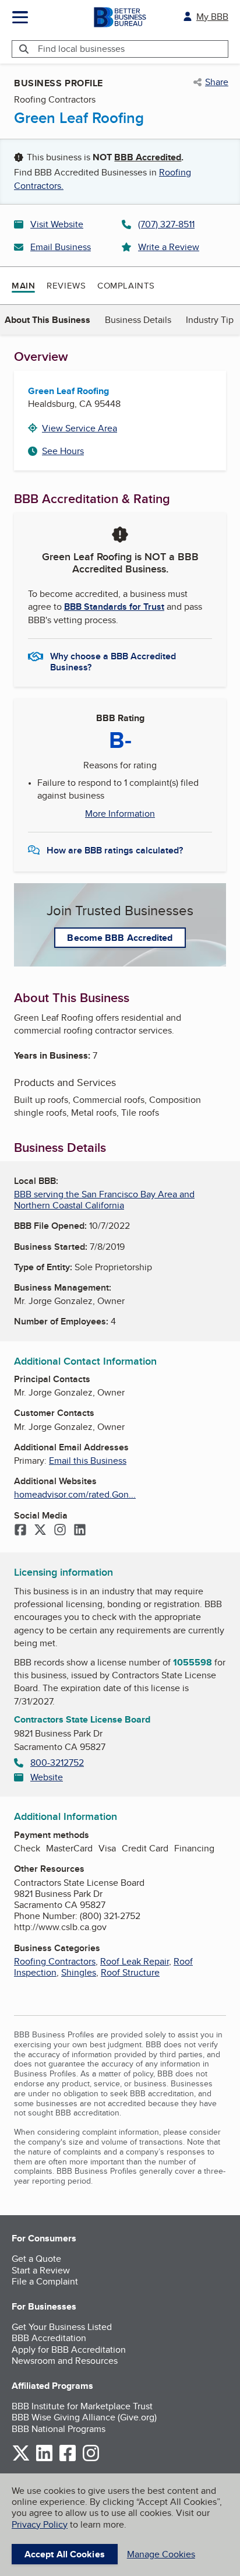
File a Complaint (45, 2281)
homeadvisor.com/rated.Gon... (75, 1494)
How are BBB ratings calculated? (115, 850)
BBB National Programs (59, 2429)
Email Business (61, 247)
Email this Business (88, 1461)
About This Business (47, 320)
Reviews (66, 285)
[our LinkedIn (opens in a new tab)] (44, 2459)
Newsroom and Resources (65, 2361)
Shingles (79, 1972)
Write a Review (169, 247)
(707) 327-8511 (166, 224)
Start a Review (41, 2270)
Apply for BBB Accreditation (69, 2350)
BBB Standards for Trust (114, 607)
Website (47, 1777)
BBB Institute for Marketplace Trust (82, 2406)
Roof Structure (130, 1972)
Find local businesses (81, 49)
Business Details (138, 320)
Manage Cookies (161, 2554)
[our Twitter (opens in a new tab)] (21, 2459)
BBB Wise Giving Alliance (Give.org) (84, 2417)
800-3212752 (57, 1763)
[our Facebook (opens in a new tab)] (68, 2459)
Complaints (126, 285)
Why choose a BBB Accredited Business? (113, 661)
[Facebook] (20, 1531)
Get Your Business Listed (62, 2327)
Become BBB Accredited (120, 938)
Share (217, 82)
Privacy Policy (40, 2524)
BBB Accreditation (49, 2338)
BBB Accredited (148, 157)
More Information (120, 814)
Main (23, 286)
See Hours (63, 451)
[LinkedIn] (80, 1531)
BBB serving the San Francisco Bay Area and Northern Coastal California (104, 1200)
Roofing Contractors (55, 1961)
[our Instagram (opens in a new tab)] (91, 2459)
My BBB (212, 17)
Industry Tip (210, 320)
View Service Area (80, 428)
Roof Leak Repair (135, 1961)
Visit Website (57, 224)
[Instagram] (60, 1531)
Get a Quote (36, 2259)
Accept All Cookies (65, 2554)
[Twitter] (40, 1531)
